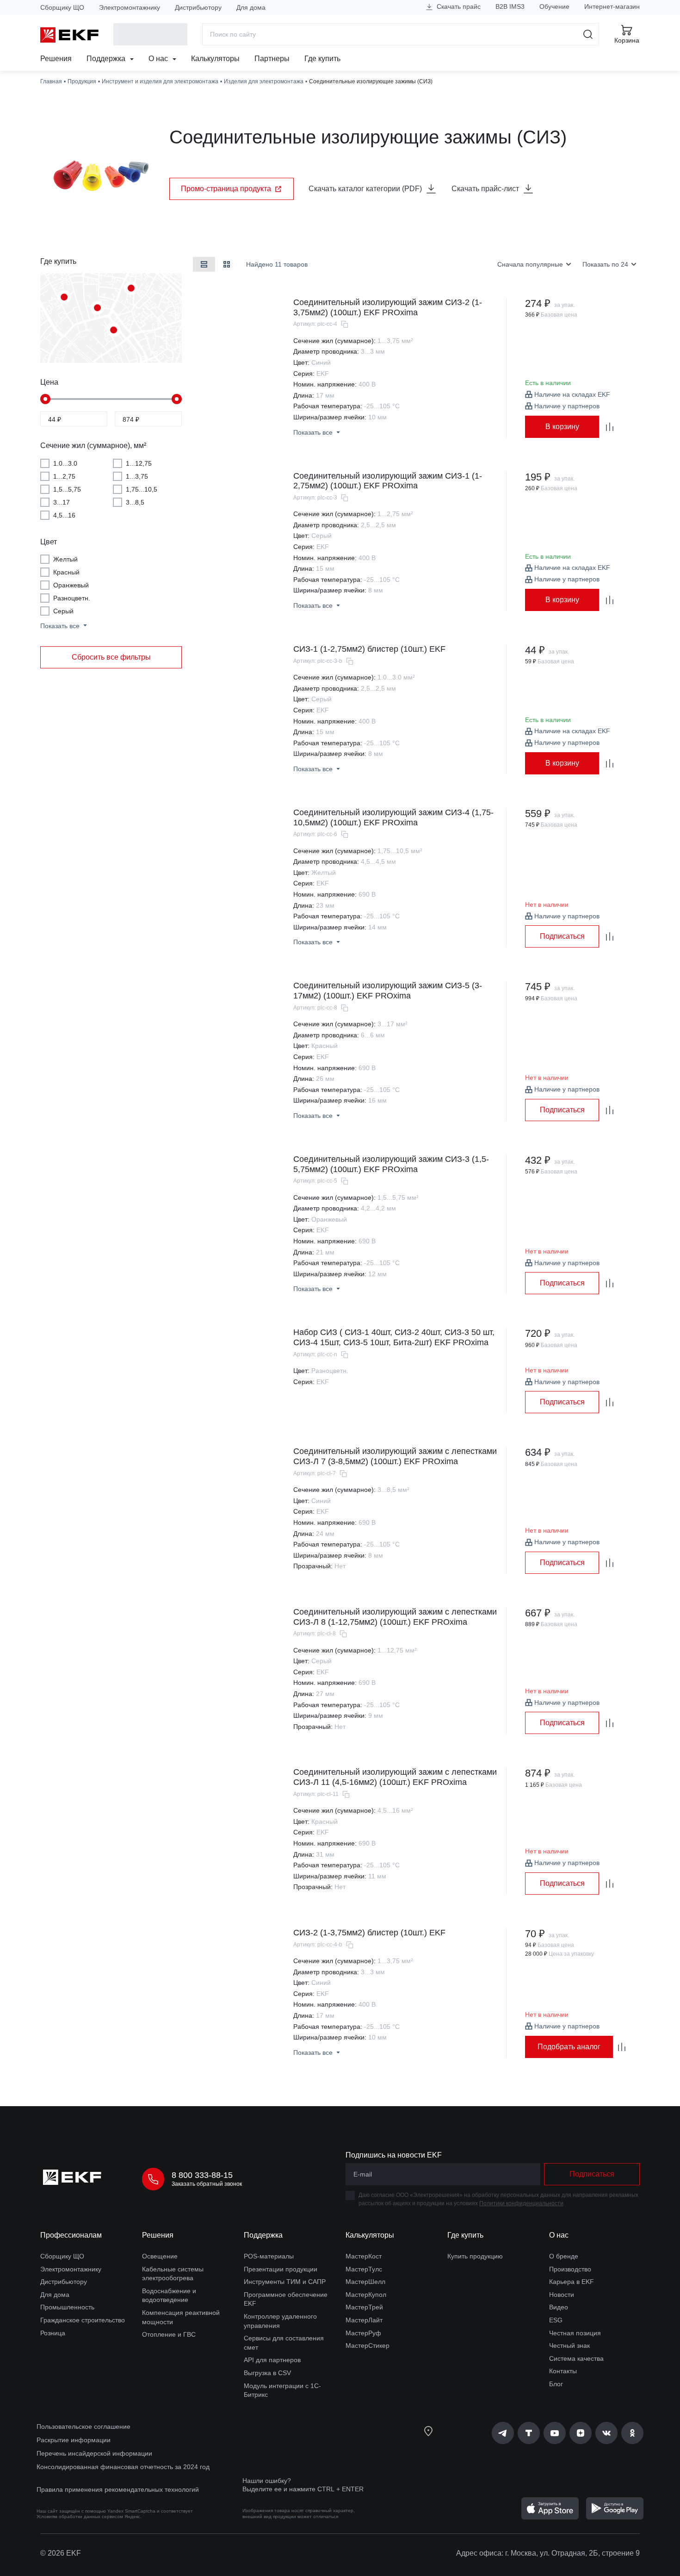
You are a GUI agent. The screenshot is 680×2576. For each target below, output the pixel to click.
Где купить (322, 59)
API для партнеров (272, 2360)
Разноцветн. (72, 598)
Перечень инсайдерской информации (94, 2453)
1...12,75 (139, 463)
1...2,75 (64, 476)
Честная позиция (575, 2333)
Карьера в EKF (572, 2282)
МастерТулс (364, 2269)
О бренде (564, 2256)
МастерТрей (364, 2307)
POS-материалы (269, 2256)
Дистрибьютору (198, 7)
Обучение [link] (554, 6)
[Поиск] (588, 34)
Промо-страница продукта (226, 189)
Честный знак (569, 2345)
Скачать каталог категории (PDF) (365, 189)
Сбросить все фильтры (111, 657)
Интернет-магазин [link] (612, 6)
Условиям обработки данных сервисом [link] (80, 2517)
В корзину (562, 427)
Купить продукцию (475, 2256)
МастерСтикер (368, 2345)
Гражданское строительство (83, 2320)
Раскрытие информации (74, 2440)
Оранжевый (71, 585)
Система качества (576, 2358)
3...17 (62, 502)
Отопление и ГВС (169, 2334)
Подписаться (562, 936)
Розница (53, 2333)
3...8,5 (135, 502)
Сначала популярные (530, 264)
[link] (503, 2433)
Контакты (563, 2371)
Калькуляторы (215, 59)
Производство (570, 2269)
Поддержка (107, 59)
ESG (556, 2320)
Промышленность (67, 2307)
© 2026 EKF (61, 2553)
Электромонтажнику (130, 7)
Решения (56, 59)
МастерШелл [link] (365, 2282)
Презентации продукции (281, 2269)
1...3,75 (137, 476)
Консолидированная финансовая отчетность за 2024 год (123, 2467)
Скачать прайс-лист (485, 189)
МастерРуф (363, 2333)
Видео (559, 2307)
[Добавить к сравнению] (610, 427)
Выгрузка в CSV (267, 2373)
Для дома (251, 7)
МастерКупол (366, 2295)
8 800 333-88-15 (202, 2175)
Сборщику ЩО (62, 7)
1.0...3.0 (65, 463)
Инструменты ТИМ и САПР (285, 2282)
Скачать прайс (458, 6)
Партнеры (272, 59)
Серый (63, 611)
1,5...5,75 (67, 489)
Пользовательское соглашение (83, 2426)
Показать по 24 (605, 264)
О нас (159, 59)
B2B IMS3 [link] (510, 6)
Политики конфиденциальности (521, 2203)
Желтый (65, 559)
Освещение (160, 2256)
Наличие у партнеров (567, 406)
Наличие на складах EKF (572, 394)
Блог (556, 2384)
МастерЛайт (364, 2320)
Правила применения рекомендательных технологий (118, 2489)
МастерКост (364, 2256)
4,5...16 (64, 515)
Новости (562, 2295)
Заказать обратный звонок (207, 2184)
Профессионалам (71, 2235)
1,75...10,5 (142, 489)
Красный (66, 572)
